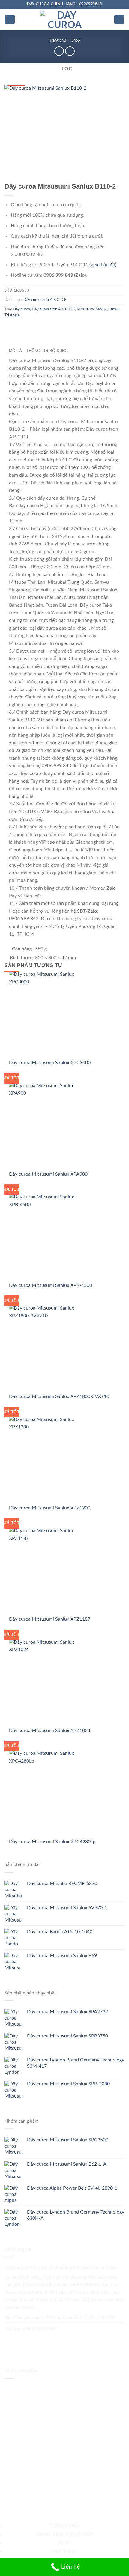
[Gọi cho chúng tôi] (36, 2341)
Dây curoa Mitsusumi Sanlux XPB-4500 (51, 1285)
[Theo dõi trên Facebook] (11, 2341)
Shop (76, 40)
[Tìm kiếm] (119, 20)
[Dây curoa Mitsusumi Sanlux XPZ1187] (46, 1571)
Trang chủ (57, 40)
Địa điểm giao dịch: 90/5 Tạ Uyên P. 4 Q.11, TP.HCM (59, 2318)
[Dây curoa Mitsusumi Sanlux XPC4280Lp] (46, 1794)
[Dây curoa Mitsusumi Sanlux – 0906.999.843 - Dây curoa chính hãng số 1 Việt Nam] (64, 19)
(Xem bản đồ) (103, 265)
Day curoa (21, 309)
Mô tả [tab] (15, 351)
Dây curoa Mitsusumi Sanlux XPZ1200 (50, 1508)
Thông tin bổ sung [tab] (47, 351)
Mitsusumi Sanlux (92, 309)
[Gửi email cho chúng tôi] (24, 2341)
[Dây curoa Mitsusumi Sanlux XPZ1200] (46, 1460)
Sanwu (114, 309)
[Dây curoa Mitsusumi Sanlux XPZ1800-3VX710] (46, 1349)
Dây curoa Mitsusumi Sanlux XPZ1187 (50, 1619)
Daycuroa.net (19, 2268)
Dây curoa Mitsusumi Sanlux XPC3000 (50, 1063)
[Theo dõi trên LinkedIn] (62, 2341)
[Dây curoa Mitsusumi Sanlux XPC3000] (46, 1015)
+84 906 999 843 (40, 2329)
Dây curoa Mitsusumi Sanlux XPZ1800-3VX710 (59, 1396)
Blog (64, 2543)
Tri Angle (12, 315)
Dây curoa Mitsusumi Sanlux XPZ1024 (50, 1731)
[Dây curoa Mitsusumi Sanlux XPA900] (46, 1126)
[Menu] (10, 20)
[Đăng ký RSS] (49, 2341)
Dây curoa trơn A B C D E (45, 300)
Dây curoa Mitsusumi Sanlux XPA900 (48, 1174)
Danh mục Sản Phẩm (65, 2534)
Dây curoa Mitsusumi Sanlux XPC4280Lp (52, 1842)
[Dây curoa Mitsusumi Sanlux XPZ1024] (46, 1682)
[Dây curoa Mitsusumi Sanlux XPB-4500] (46, 1237)
